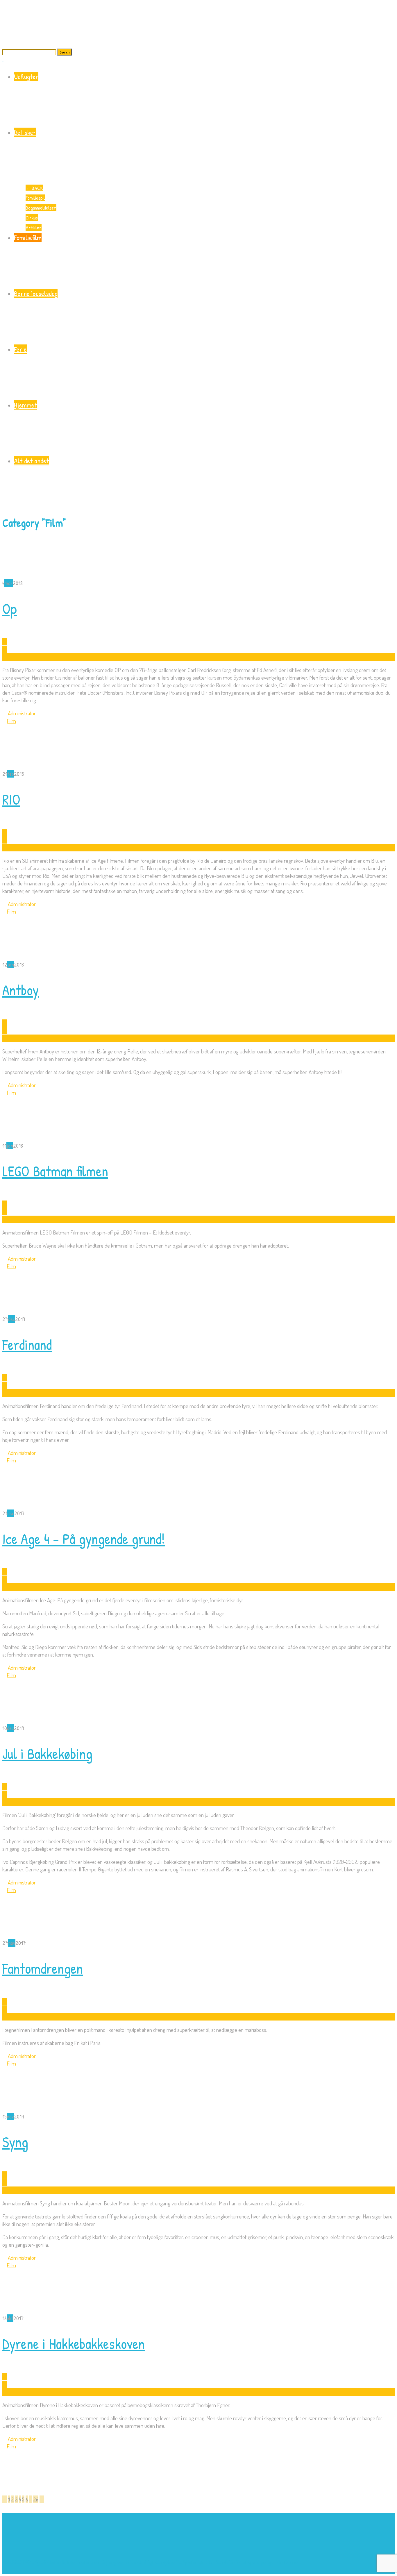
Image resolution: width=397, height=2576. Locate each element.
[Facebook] (5, 2570)
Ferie (20, 349)
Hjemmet (25, 405)
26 (36, 2499)
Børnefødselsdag (36, 293)
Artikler (34, 227)
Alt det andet (31, 461)
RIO (11, 799)
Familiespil (35, 198)
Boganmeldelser (41, 208)
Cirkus (32, 218)
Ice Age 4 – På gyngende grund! (84, 1539)
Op (10, 609)
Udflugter (26, 76)
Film (11, 721)
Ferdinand (27, 1345)
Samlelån (225, 2562)
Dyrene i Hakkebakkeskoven (74, 2344)
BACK (34, 188)
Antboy (20, 990)
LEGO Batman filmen (55, 1171)
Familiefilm (28, 237)
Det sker (25, 132)
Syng (15, 2142)
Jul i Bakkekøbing (47, 1754)
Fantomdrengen (43, 1968)
